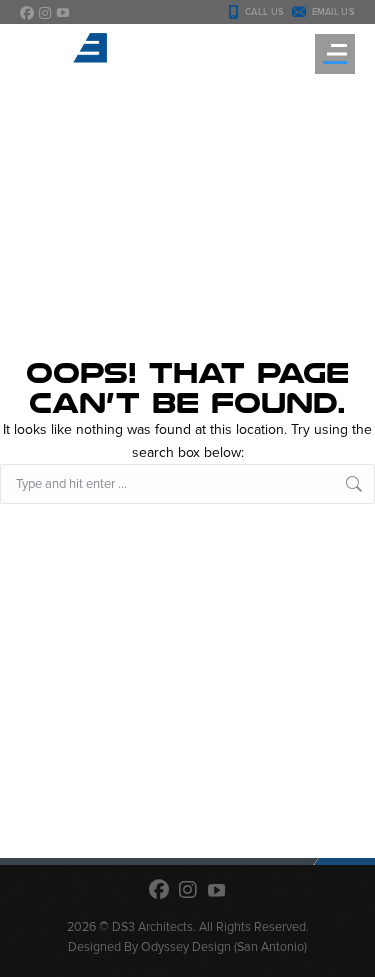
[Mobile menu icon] (335, 54)
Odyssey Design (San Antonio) (224, 947)
